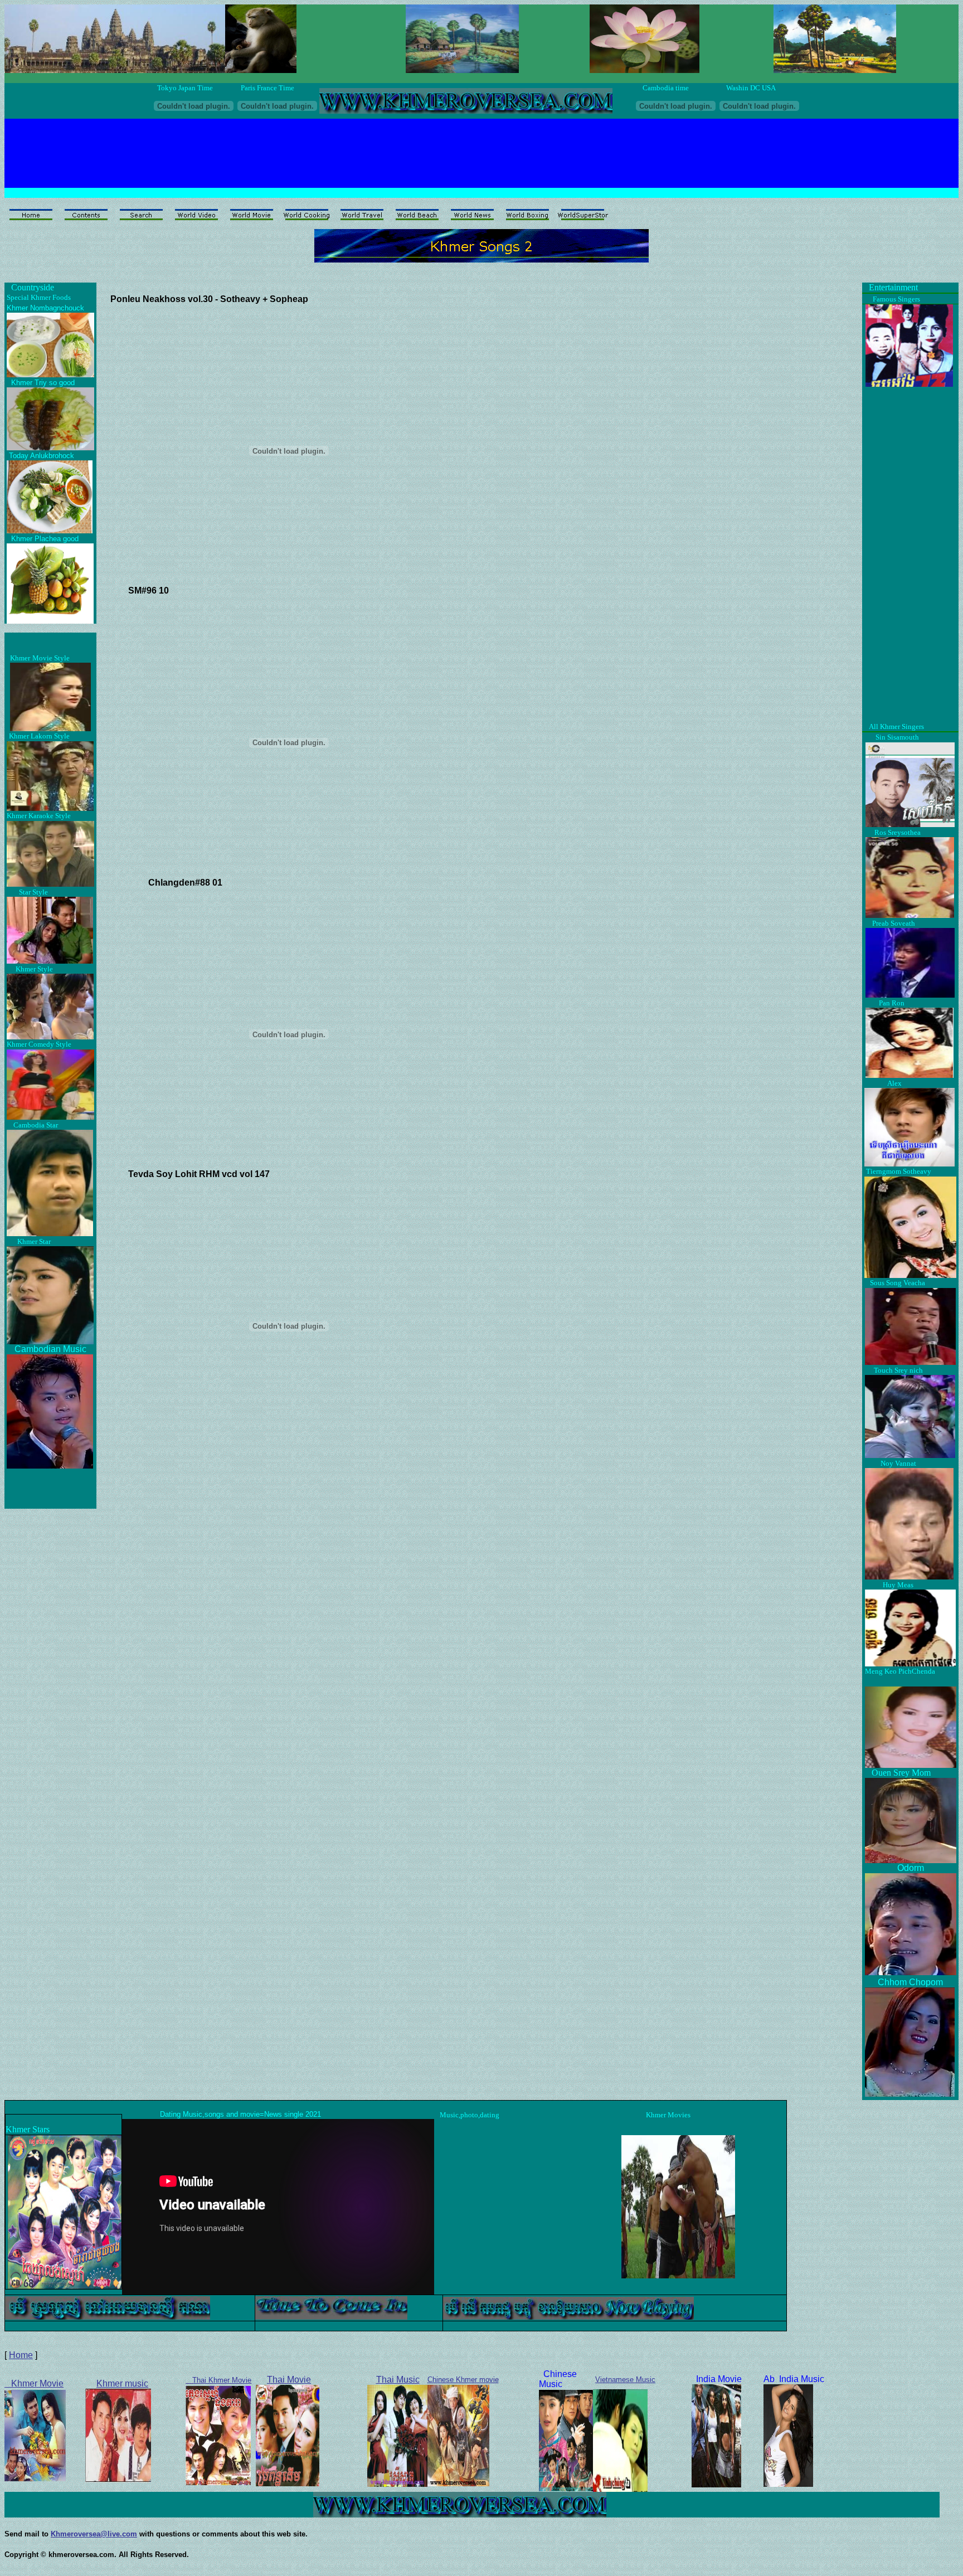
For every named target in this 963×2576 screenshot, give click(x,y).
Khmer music (122, 2383)
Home (21, 2355)
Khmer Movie (34, 2383)
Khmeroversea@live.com (94, 2534)
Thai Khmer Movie (218, 2380)
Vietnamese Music (625, 2380)
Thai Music (398, 2380)
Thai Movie (289, 2380)
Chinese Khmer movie (463, 2380)
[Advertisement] (461, 144)
